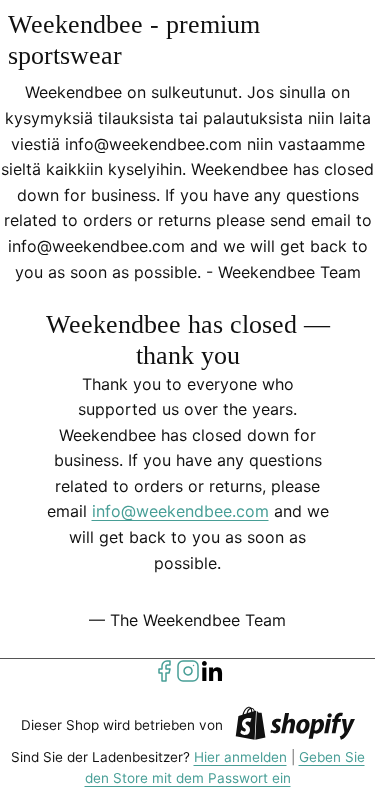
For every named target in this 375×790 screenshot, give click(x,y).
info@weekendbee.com (180, 511)
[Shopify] (295, 726)
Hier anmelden (240, 757)
